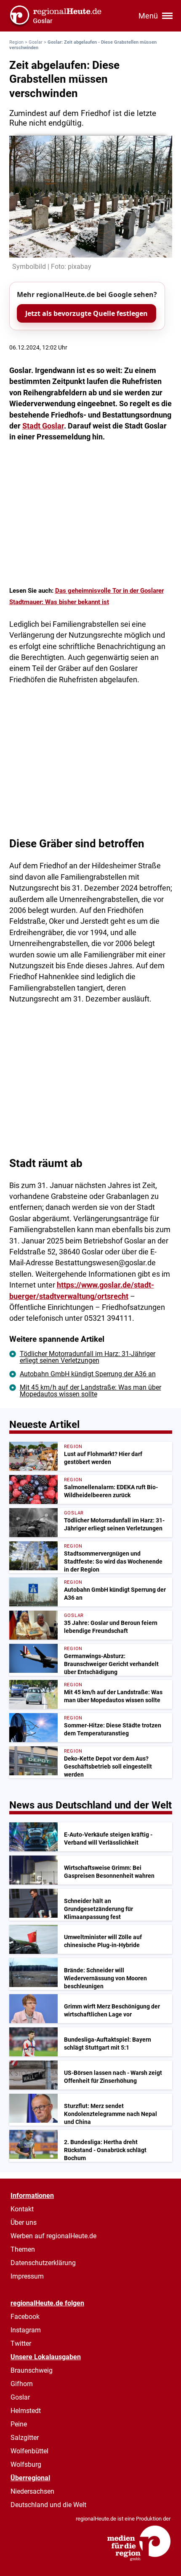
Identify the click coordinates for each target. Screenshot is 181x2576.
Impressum (27, 2276)
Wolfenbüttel (29, 2451)
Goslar (36, 42)
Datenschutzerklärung (43, 2263)
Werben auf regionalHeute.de (53, 2236)
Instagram (26, 2330)
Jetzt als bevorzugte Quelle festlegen (87, 313)
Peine (19, 2424)
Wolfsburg (26, 2464)
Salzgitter (25, 2438)
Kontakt (22, 2209)
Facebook (25, 2317)
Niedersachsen (32, 2491)
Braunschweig (32, 2370)
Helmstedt (26, 2411)
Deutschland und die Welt (48, 2505)
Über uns (24, 2222)
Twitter (21, 2343)
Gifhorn (22, 2384)
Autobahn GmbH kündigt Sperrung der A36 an (88, 1374)
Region (16, 42)
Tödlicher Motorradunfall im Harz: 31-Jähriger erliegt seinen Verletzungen (88, 1357)
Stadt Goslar (43, 426)
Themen (23, 2249)
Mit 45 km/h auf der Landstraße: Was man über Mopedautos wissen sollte (90, 1391)
